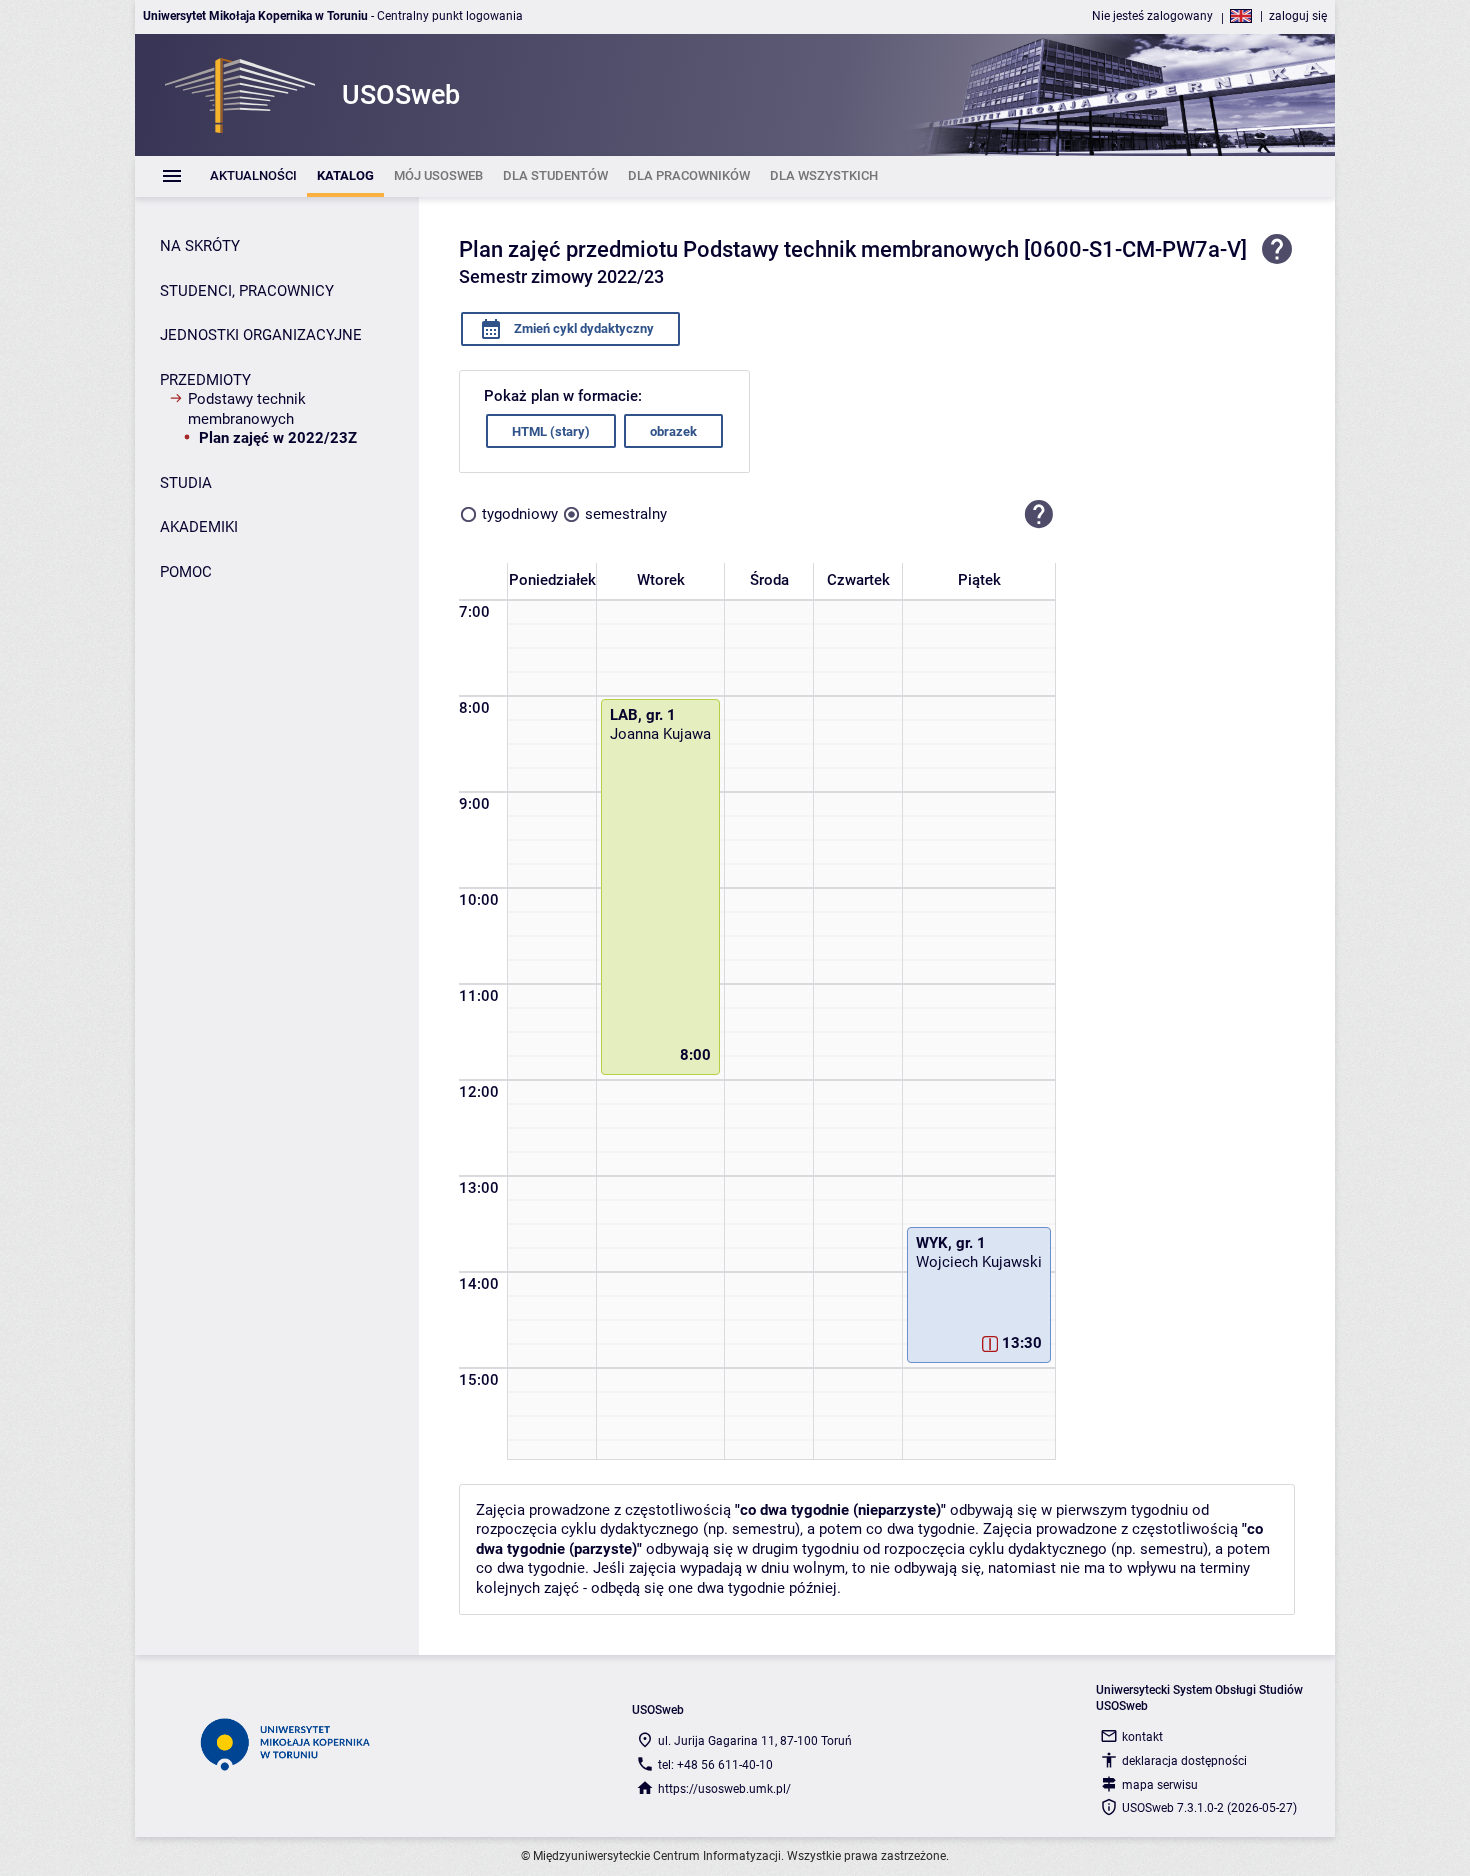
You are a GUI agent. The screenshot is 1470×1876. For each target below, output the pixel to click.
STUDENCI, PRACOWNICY (247, 291)
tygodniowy (520, 514)
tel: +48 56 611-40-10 (715, 1765)
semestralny (626, 514)
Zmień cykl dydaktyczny (582, 328)
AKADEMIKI (199, 527)
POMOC (186, 572)
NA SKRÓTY (200, 246)
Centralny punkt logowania (450, 16)
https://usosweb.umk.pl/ (724, 1789)
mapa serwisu (1160, 1785)
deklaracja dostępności (1184, 1761)
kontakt (1142, 1737)
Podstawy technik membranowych (247, 409)
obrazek (673, 431)
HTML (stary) (551, 431)
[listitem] (253, 176)
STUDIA (186, 483)
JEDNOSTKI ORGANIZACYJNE (261, 335)
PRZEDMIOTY (205, 380)
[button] (1039, 514)
